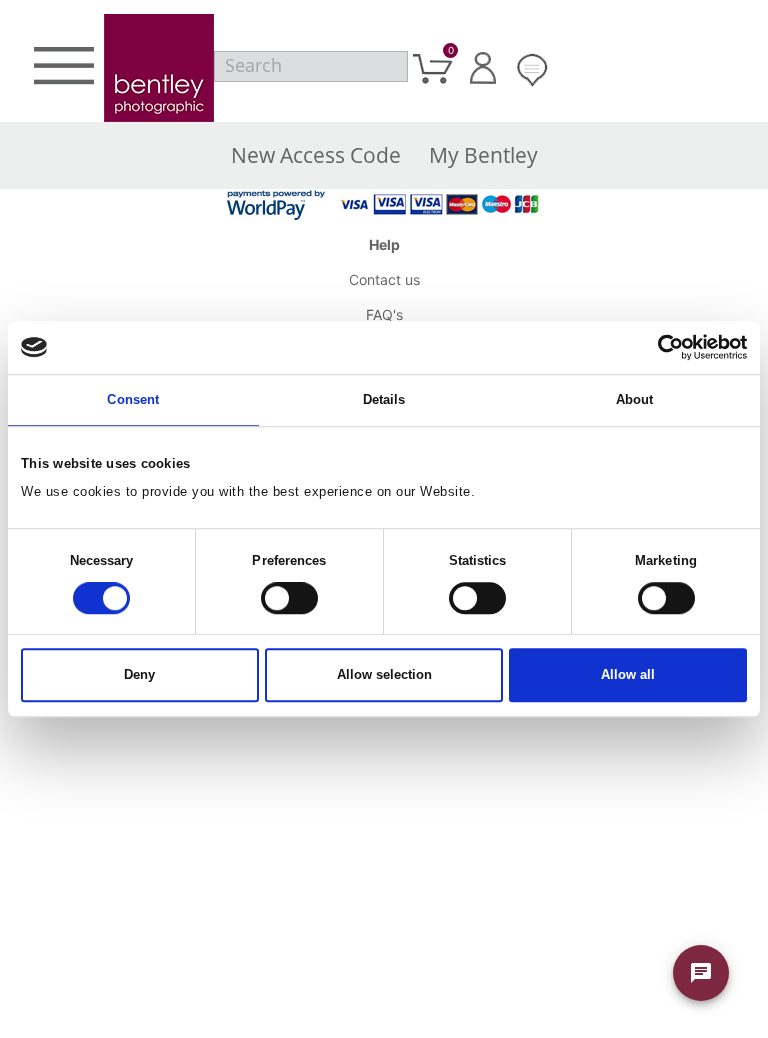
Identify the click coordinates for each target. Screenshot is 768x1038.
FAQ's (384, 314)
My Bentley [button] (483, 155)
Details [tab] (384, 399)
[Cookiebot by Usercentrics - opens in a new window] (659, 347)
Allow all (628, 675)
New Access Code (316, 155)
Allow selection (384, 675)
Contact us (384, 279)
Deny (139, 675)
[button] (64, 68)
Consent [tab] (133, 399)
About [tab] (635, 399)
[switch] (289, 599)
